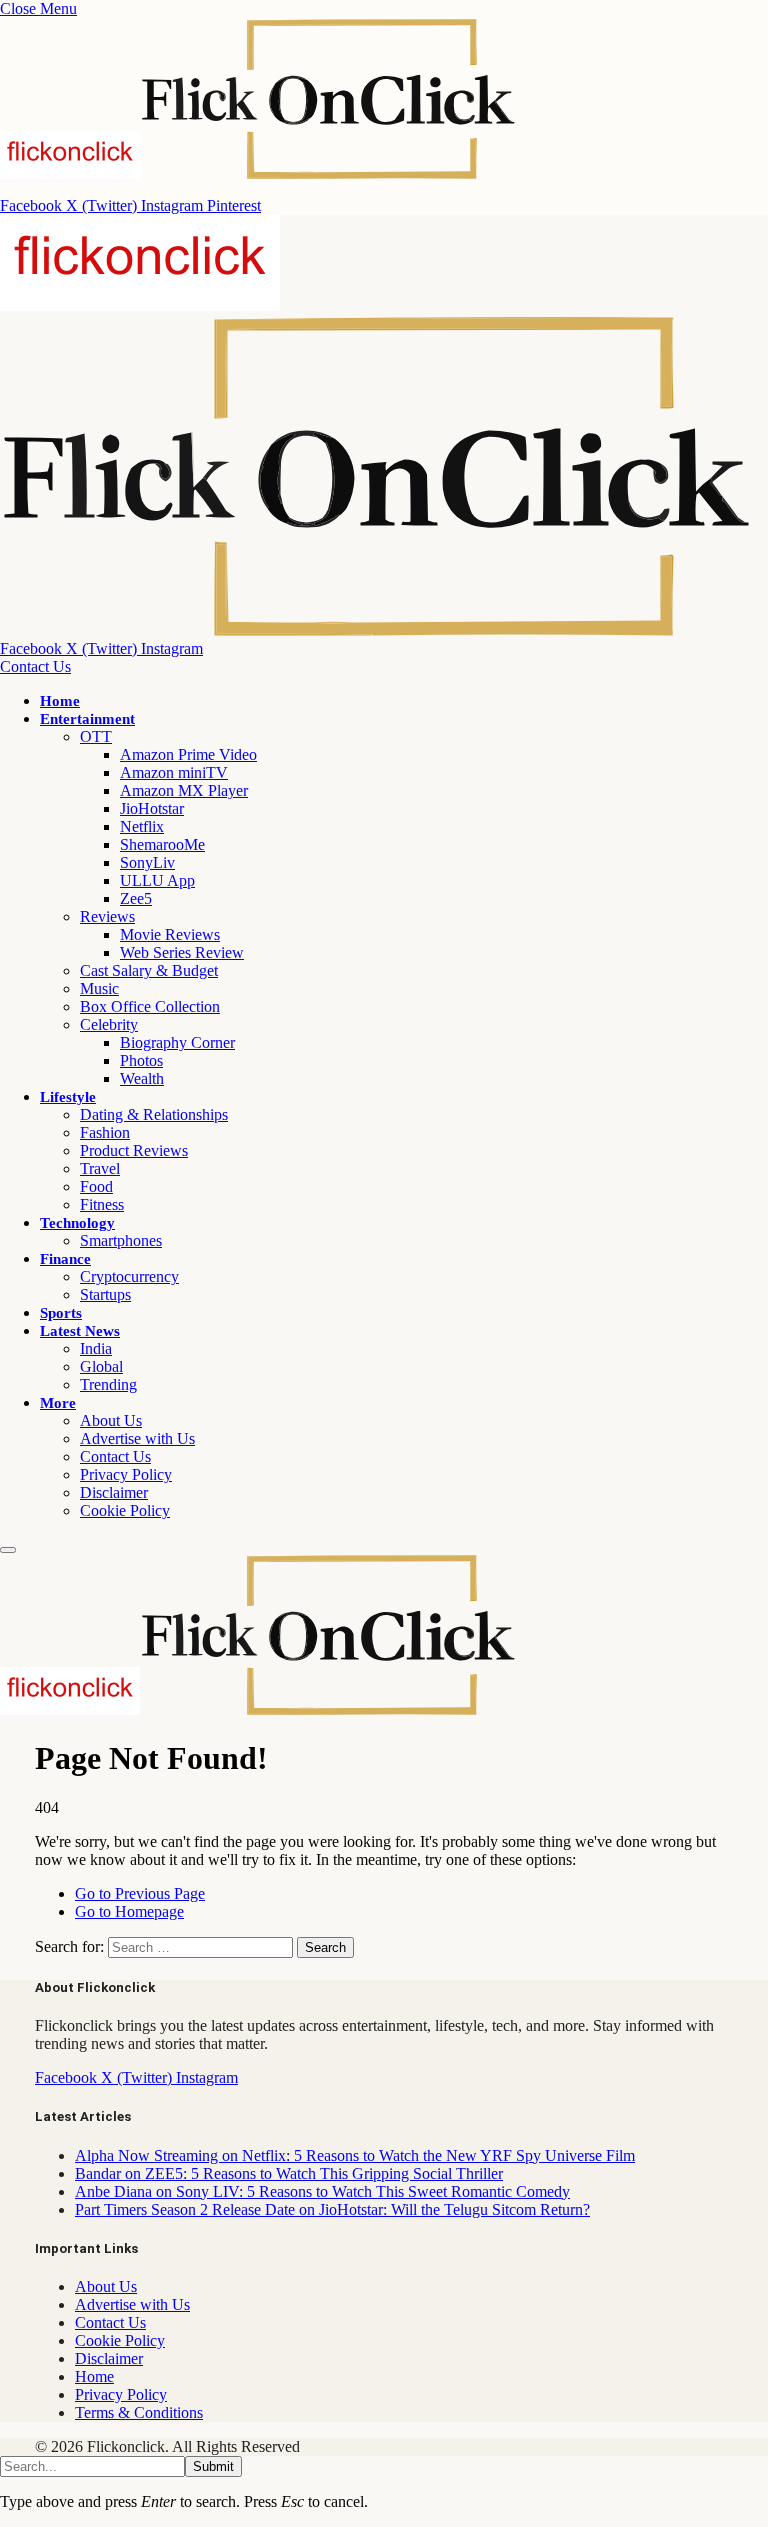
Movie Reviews (170, 934)
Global (101, 1366)
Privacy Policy (126, 1474)
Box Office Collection (150, 1006)
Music (99, 988)
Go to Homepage (129, 1911)
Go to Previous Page (140, 1893)
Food (96, 1186)
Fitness (102, 1204)
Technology (77, 1223)
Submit (213, 2466)
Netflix (142, 826)
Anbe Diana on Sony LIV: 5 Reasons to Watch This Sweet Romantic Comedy (322, 2191)
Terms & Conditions (139, 2412)
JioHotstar (152, 808)
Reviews (107, 916)
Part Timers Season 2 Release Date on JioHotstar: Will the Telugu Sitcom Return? (332, 2209)
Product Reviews (134, 1150)
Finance (65, 1259)
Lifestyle (68, 1097)
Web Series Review (182, 952)
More (58, 1403)
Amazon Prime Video (188, 754)
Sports (61, 1313)
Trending (108, 1384)
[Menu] (8, 1550)
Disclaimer (114, 1492)
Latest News (80, 1331)
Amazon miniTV (174, 772)
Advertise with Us (137, 1438)
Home (60, 701)
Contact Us (35, 666)
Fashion (105, 1132)
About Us (111, 1420)
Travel (100, 1168)
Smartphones (121, 1240)
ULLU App (157, 880)
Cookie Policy (125, 1510)
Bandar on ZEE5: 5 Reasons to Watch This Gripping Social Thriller (289, 2173)
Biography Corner (177, 1042)
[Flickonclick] (258, 1709)
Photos (141, 1060)
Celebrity (109, 1024)
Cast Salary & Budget (149, 970)
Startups (105, 1294)
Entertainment (87, 719)
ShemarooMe (162, 844)
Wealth (142, 1078)
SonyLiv (147, 862)
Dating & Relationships (154, 1114)
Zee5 (136, 898)
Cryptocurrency (129, 1276)
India (96, 1348)
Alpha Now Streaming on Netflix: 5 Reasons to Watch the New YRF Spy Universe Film (355, 2155)
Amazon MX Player (184, 790)
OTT (96, 736)
